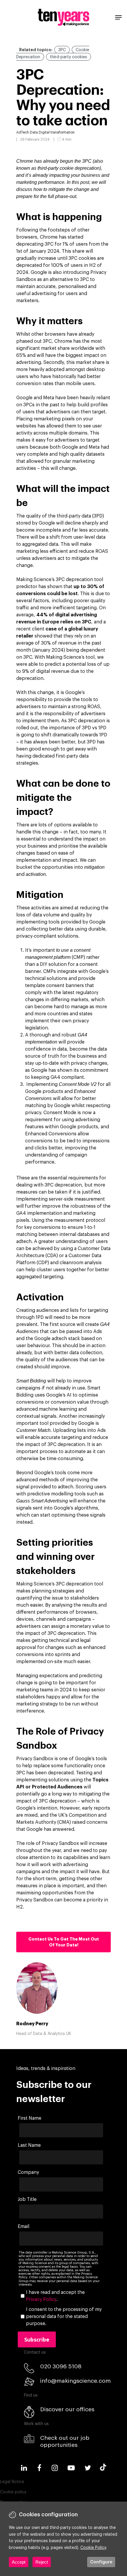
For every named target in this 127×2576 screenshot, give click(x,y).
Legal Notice (12, 2482)
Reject (42, 2562)
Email (23, 2226)
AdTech (23, 132)
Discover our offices (67, 2409)
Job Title (27, 2199)
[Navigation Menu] (118, 17)
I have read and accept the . (55, 2296)
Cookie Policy (93, 2548)
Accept (19, 2562)
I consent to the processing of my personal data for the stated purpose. (64, 2317)
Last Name (29, 2145)
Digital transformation (57, 132)
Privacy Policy (41, 2299)
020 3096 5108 (61, 2366)
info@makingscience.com (75, 2381)
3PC (62, 50)
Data (34, 132)
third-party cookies (69, 57)
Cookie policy (13, 2492)
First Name (30, 2118)
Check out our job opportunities (65, 2441)
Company (28, 2172)
